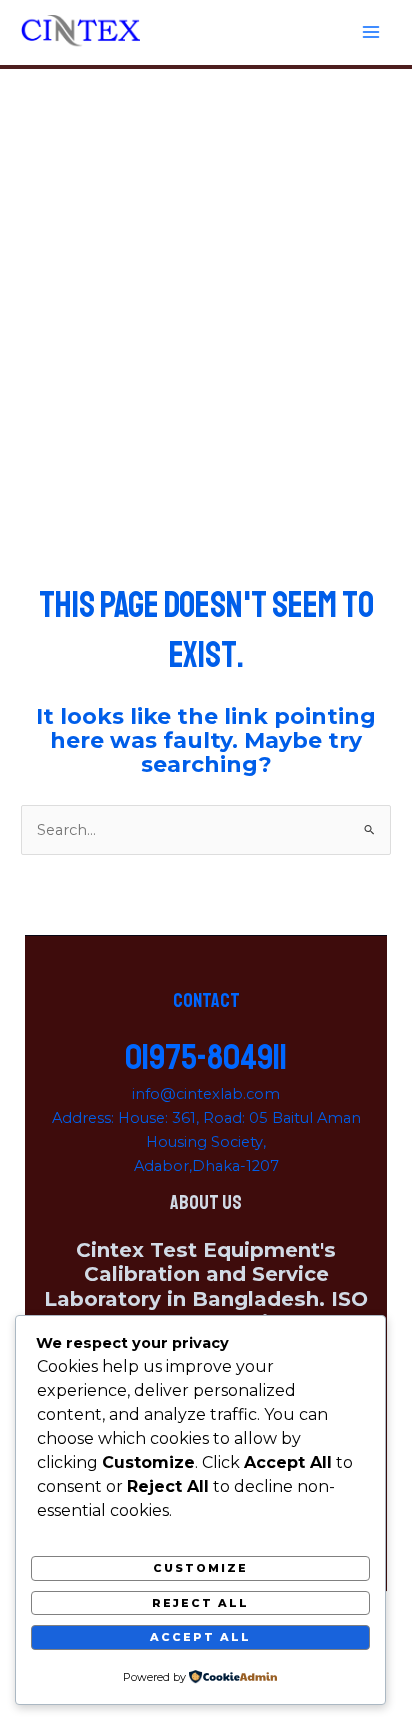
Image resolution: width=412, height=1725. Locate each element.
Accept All (200, 1637)
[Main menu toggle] (371, 32)
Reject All (200, 1603)
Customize (200, 1568)
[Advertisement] (206, 285)
